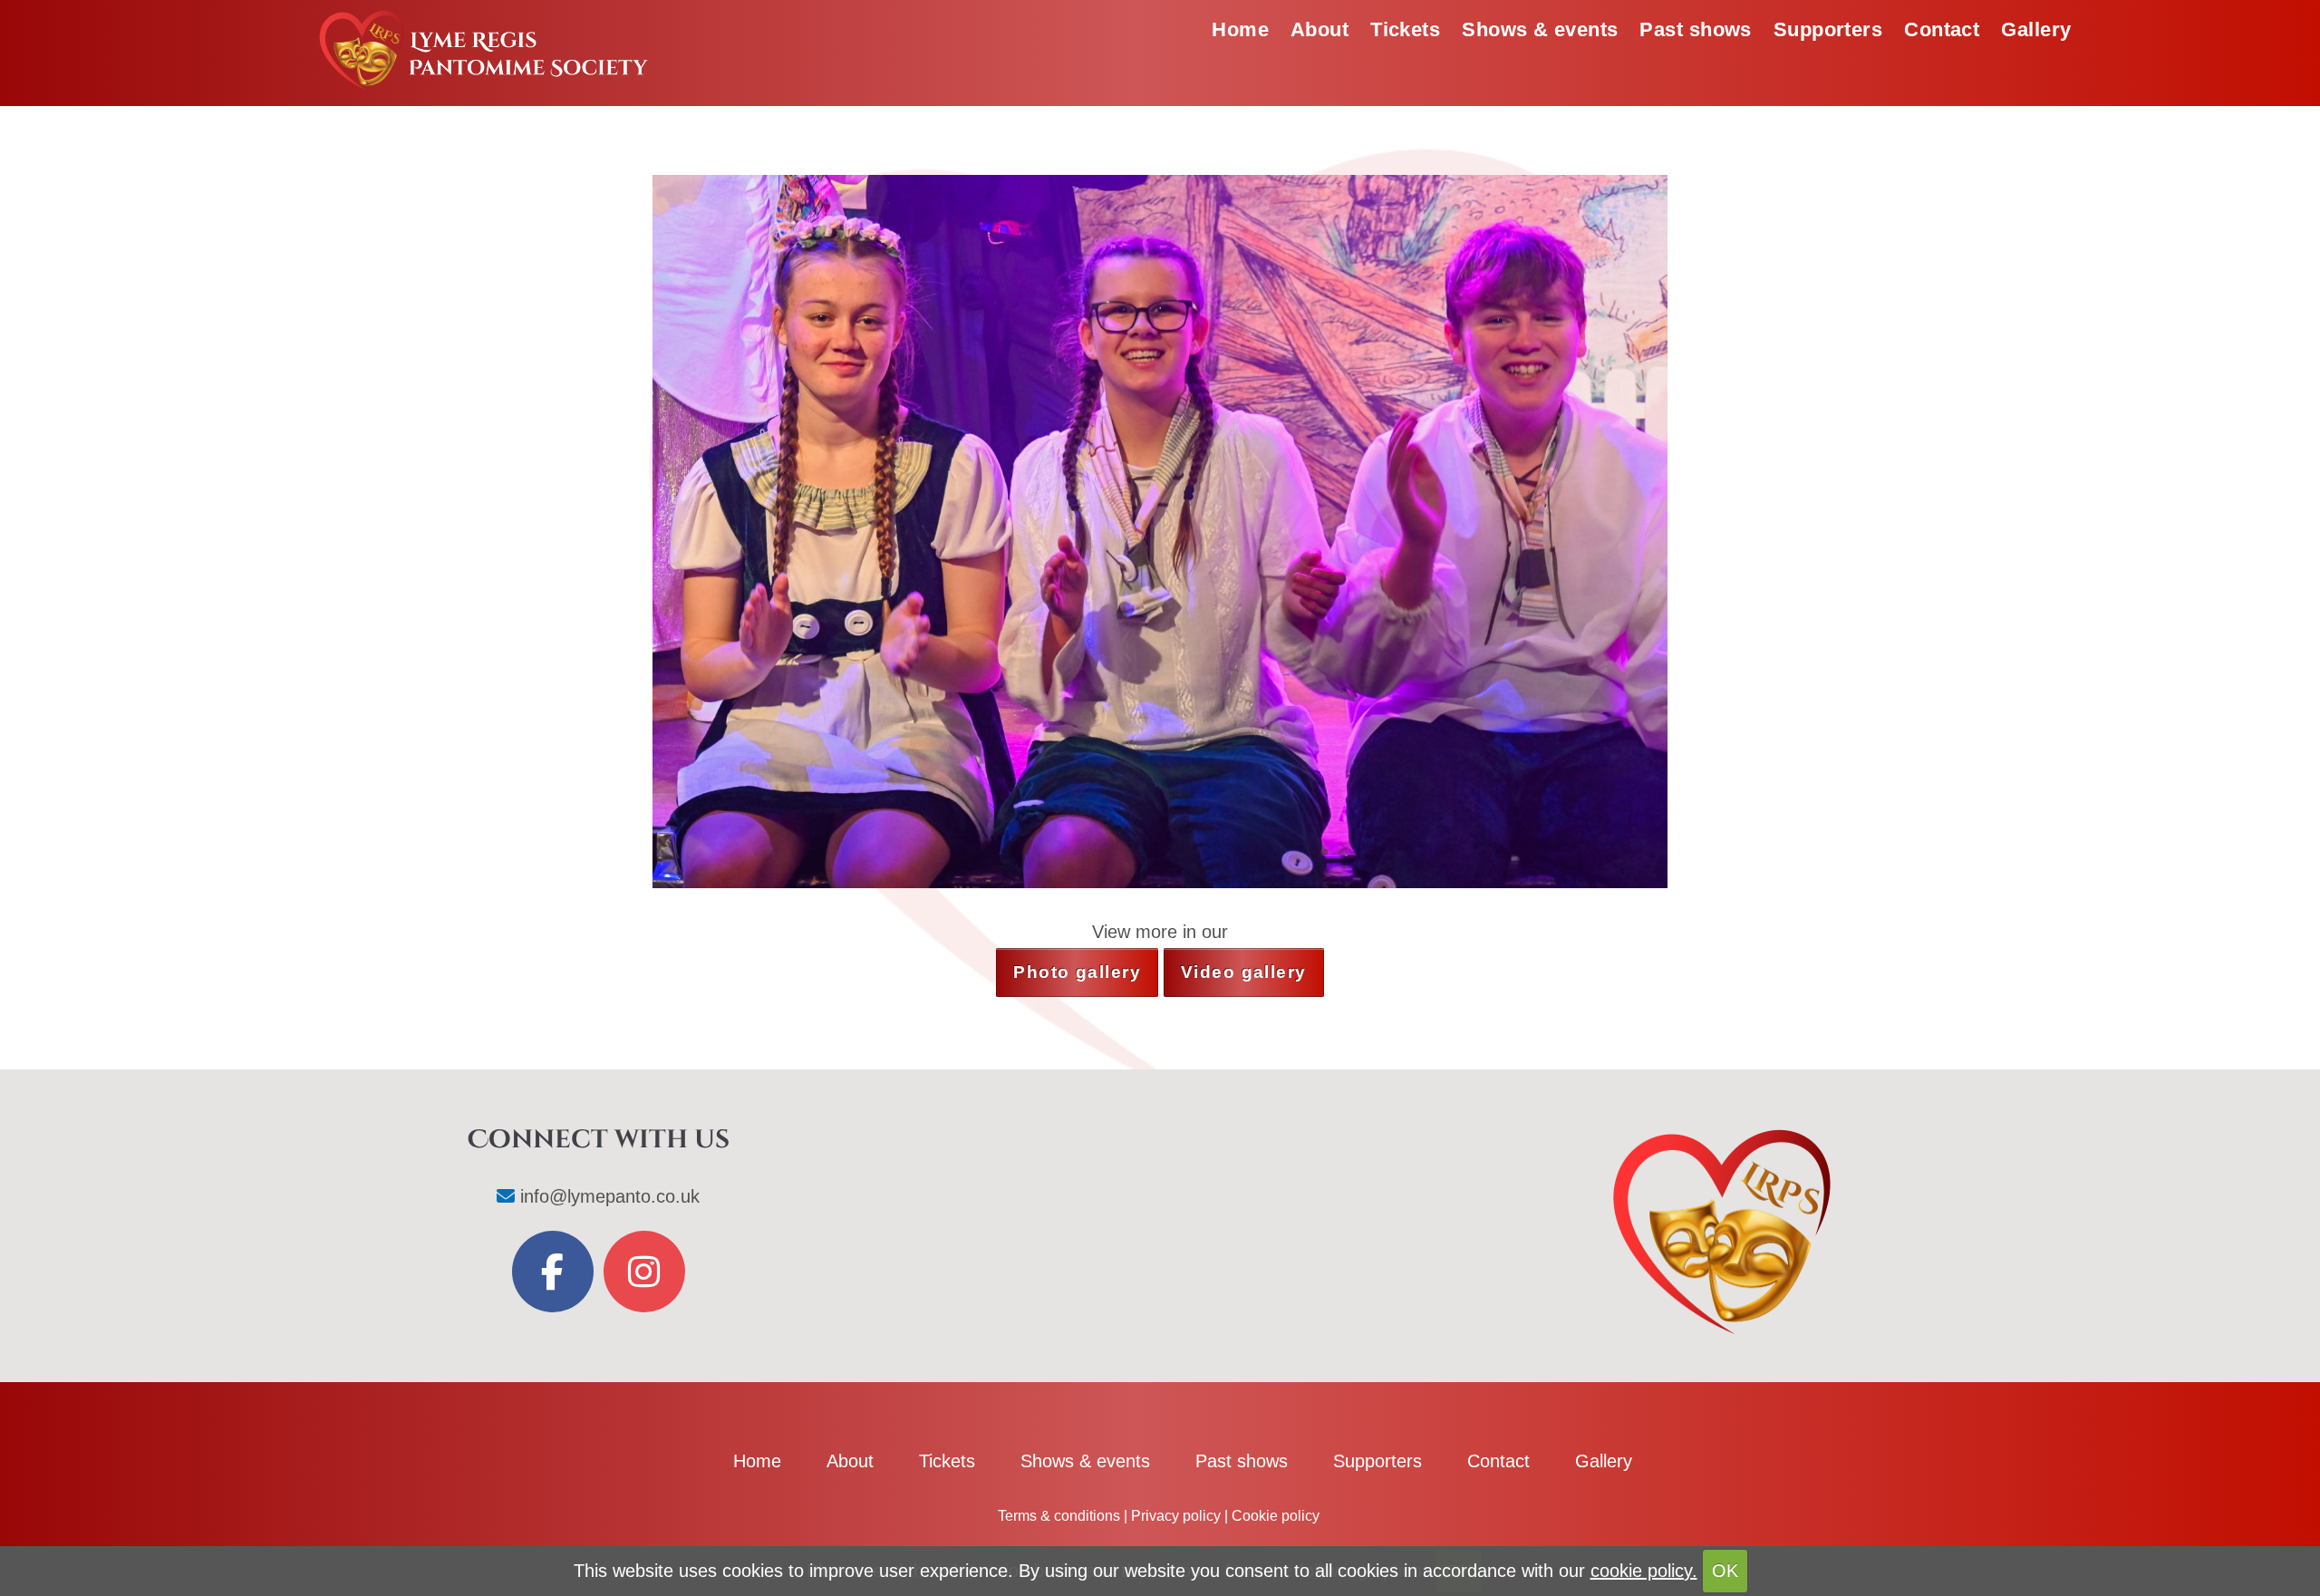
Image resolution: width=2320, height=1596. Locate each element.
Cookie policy (1276, 1516)
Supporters (1828, 29)
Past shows (1695, 29)
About (1319, 29)
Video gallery (1244, 972)
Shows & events (1540, 29)
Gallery (2036, 29)
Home (1240, 29)
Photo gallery (1077, 972)
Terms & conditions (1059, 1516)
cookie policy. (1644, 1571)
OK (1725, 1571)
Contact (1942, 29)
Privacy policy (1176, 1516)
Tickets (1405, 29)
